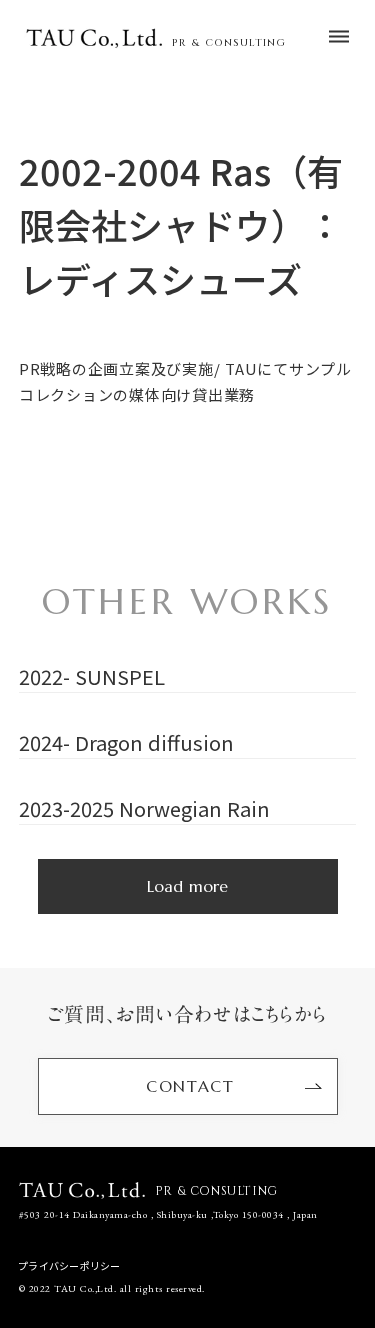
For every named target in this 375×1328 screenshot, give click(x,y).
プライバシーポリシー (70, 1266)
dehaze (339, 37)
